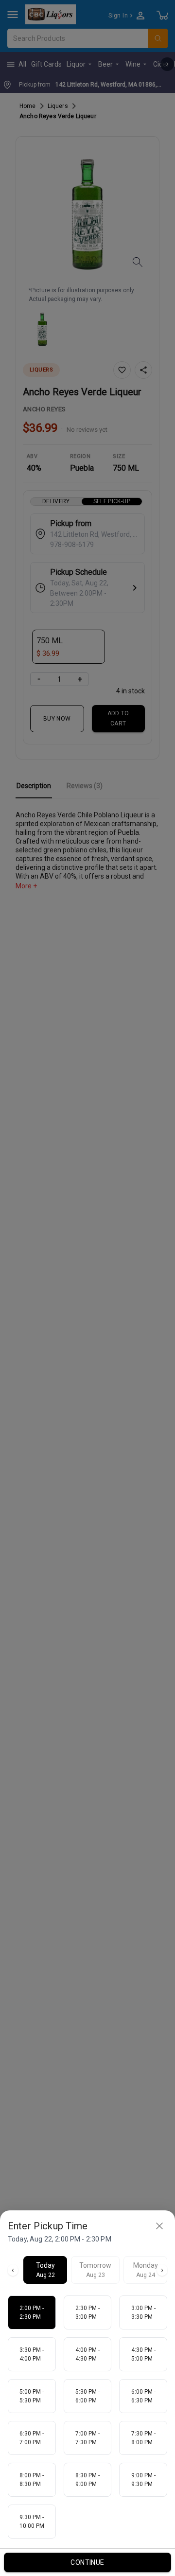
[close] (159, 2226)
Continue (87, 2562)
